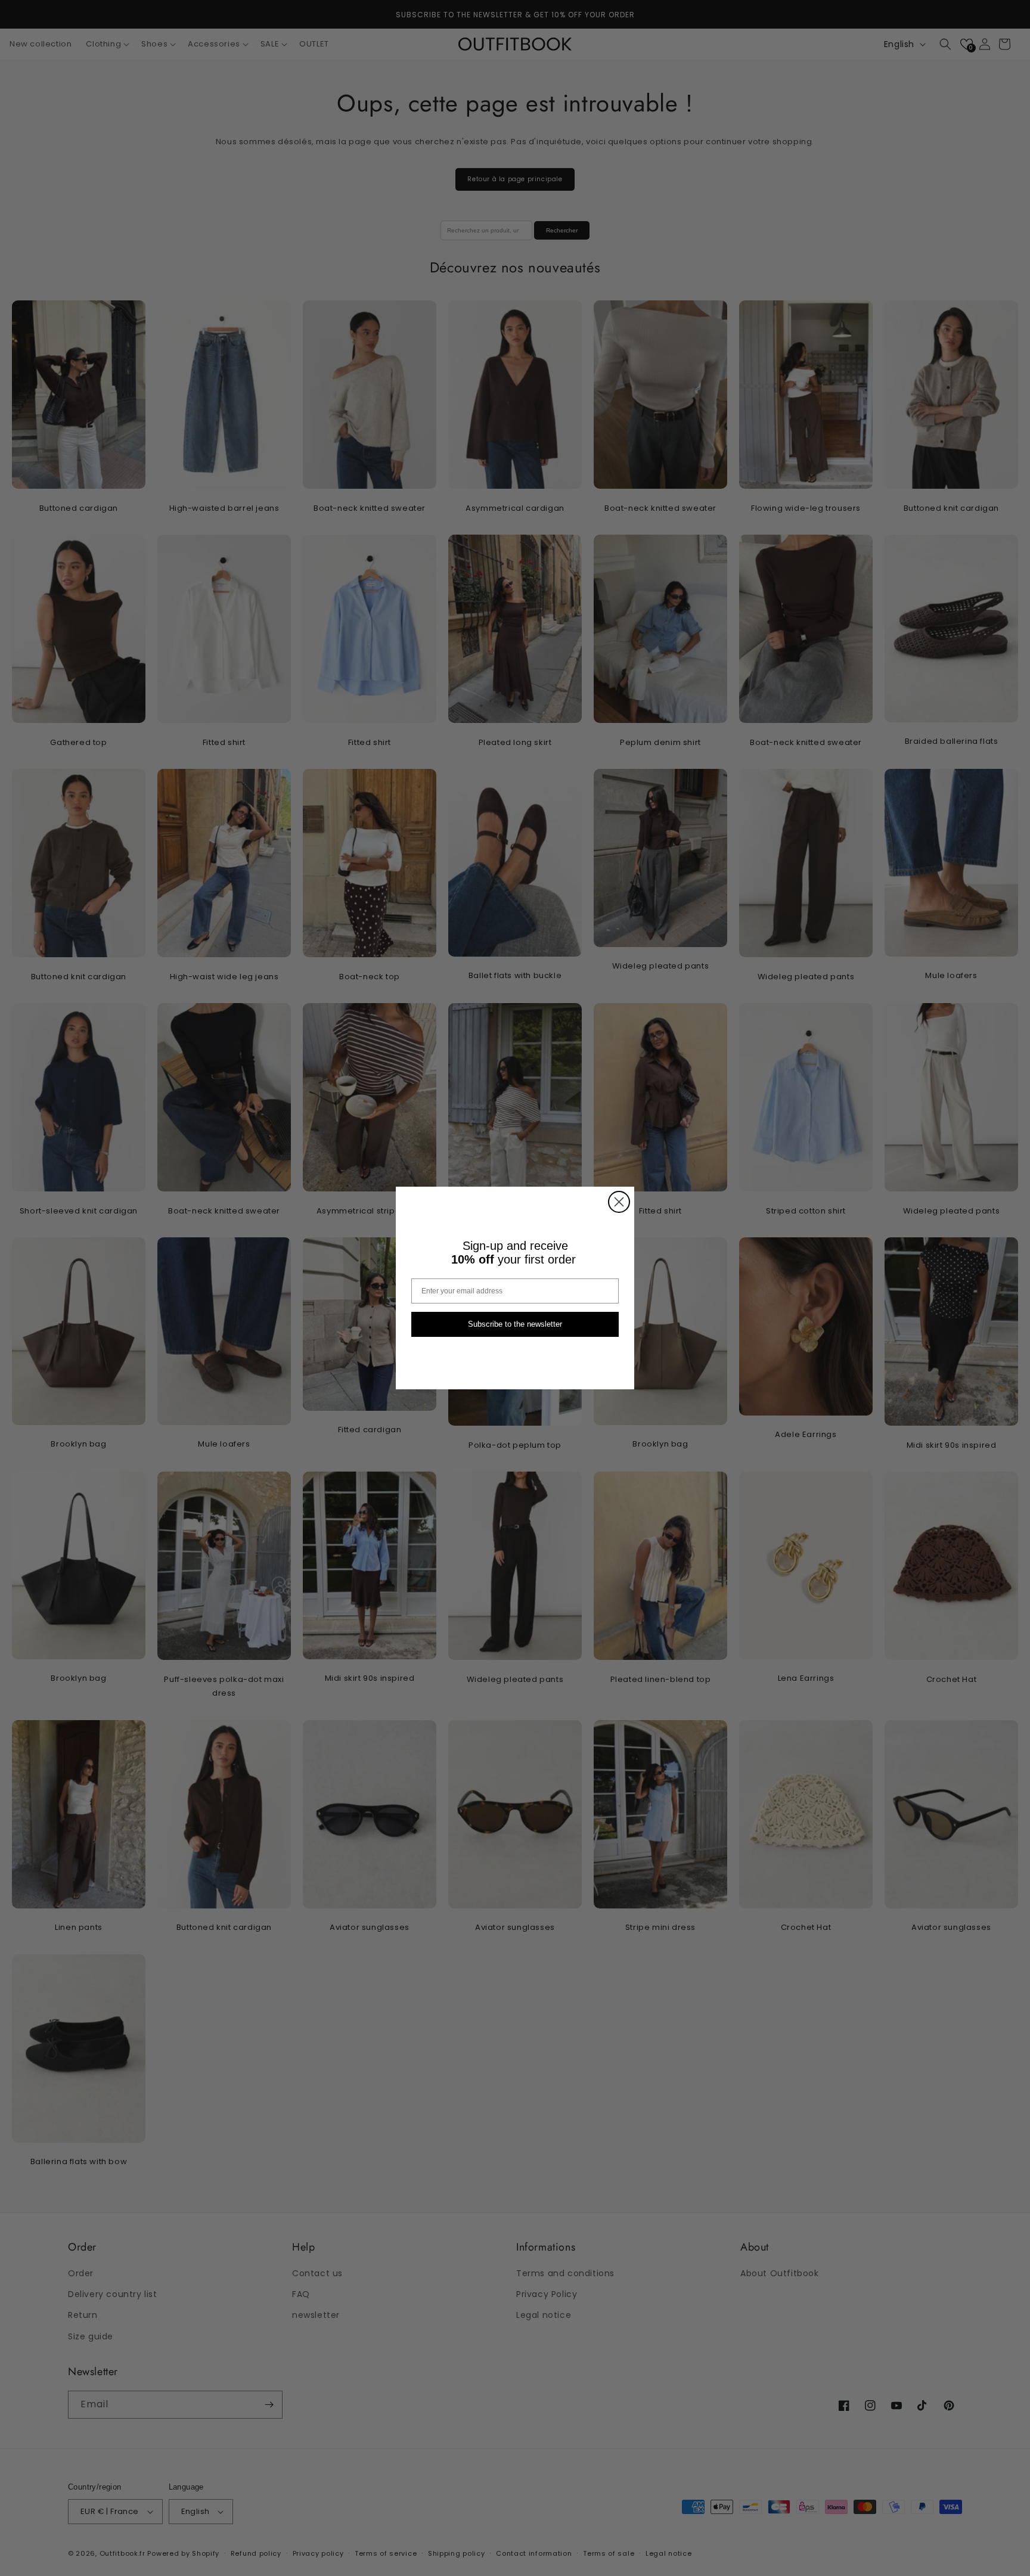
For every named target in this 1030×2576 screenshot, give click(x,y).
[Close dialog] (619, 1202)
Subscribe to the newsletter (515, 1325)
